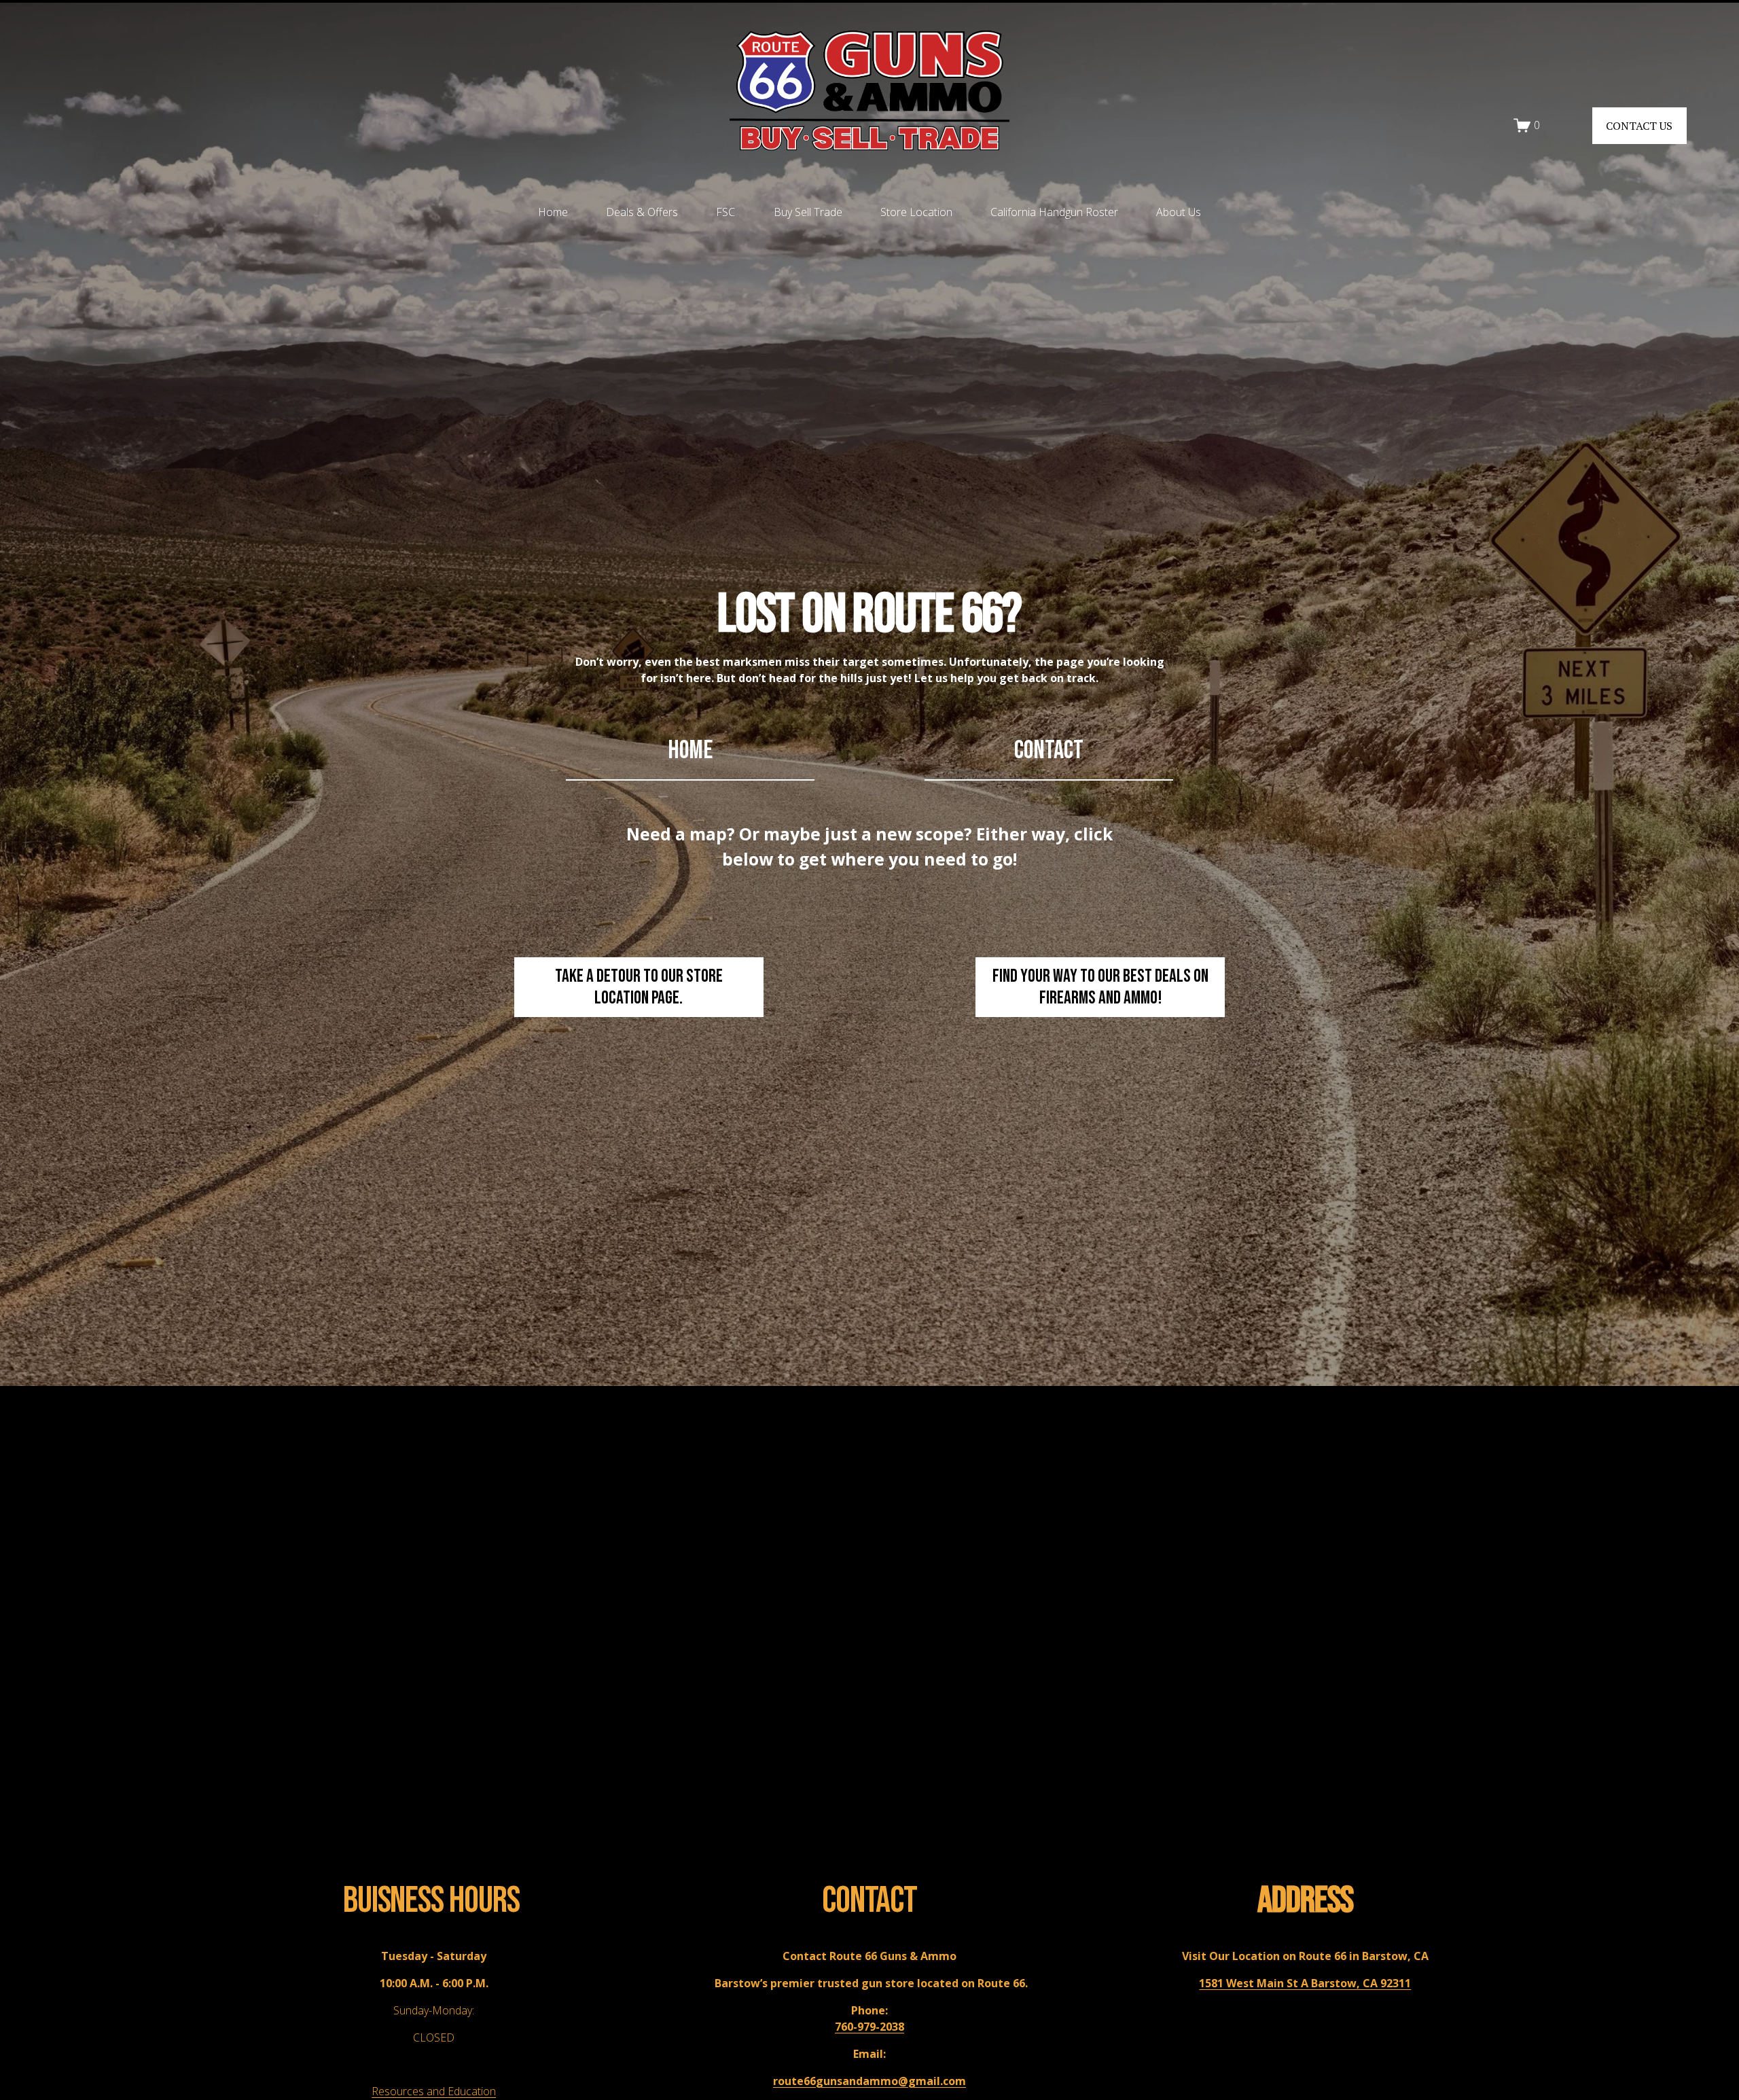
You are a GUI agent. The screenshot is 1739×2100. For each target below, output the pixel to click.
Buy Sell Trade (808, 212)
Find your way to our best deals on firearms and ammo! (1100, 987)
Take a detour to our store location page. (639, 987)
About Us (1179, 212)
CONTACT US (1639, 126)
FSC (725, 212)
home (690, 750)
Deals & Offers (642, 212)
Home (553, 212)
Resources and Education (434, 2091)
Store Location (916, 212)
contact (1049, 750)
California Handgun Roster (1054, 212)
